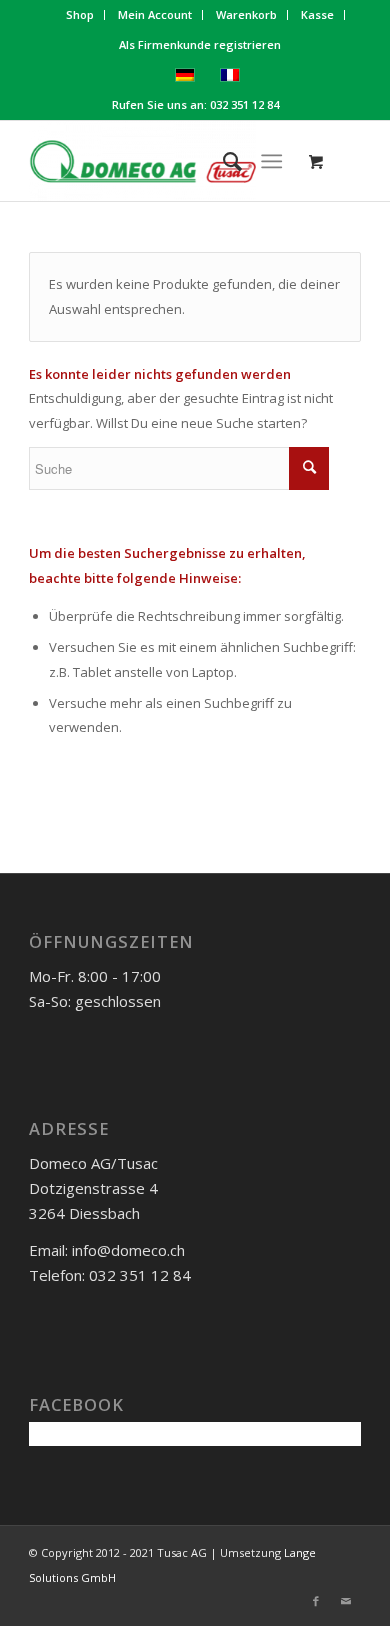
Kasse (317, 14)
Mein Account (155, 14)
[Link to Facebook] (316, 1601)
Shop (80, 14)
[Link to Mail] (346, 1601)
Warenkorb (246, 14)
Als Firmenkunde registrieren (200, 44)
